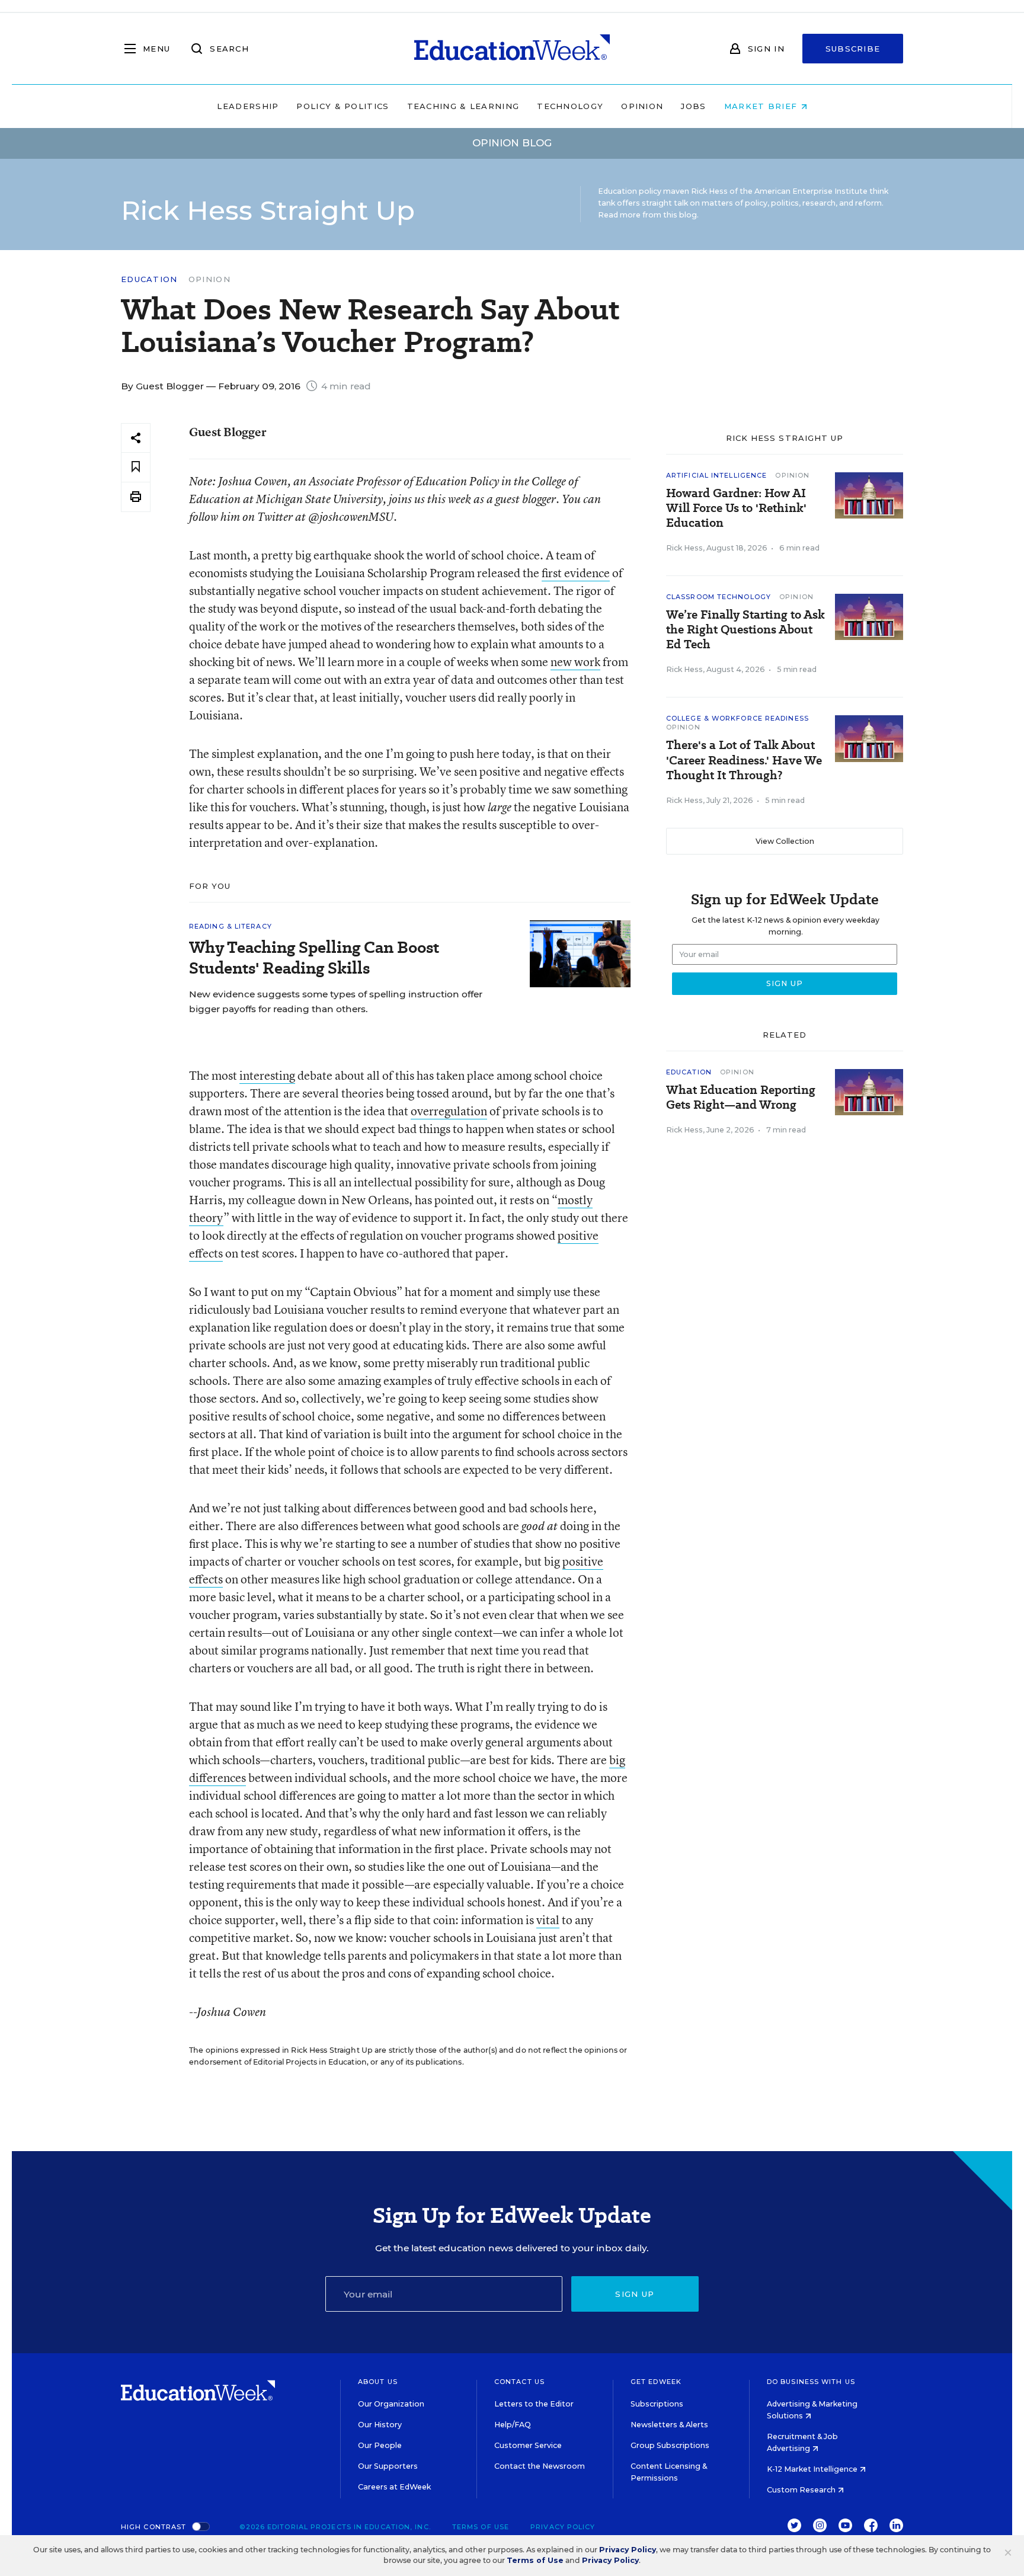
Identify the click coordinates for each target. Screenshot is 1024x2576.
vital (548, 1920)
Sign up (635, 2294)
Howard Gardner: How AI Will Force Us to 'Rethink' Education (736, 508)
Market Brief (762, 106)
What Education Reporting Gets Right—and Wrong (741, 1097)
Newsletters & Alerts (669, 2425)
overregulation (449, 1111)
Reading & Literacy (231, 926)
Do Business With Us (811, 2382)
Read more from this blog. (648, 215)
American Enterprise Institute (811, 191)
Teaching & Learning (463, 106)
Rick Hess (684, 548)
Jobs (693, 106)
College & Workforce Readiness (737, 718)
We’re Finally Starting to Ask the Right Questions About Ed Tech (745, 630)
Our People (380, 2445)
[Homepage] (512, 49)
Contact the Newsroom (540, 2466)
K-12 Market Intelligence (813, 2469)
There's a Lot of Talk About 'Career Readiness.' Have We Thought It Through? (744, 760)
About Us (378, 2382)
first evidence (576, 573)
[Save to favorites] (136, 467)
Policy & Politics (343, 106)
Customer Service (528, 2445)
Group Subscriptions (670, 2445)
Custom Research (802, 2490)
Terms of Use (481, 2527)
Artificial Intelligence (716, 475)
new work (575, 662)
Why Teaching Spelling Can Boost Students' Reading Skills (314, 958)
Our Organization (391, 2404)
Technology (570, 106)
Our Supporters (388, 2466)
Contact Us (519, 2382)
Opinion (642, 106)
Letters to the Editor (534, 2404)
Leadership (248, 106)
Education (149, 279)
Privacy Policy (563, 2527)
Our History (380, 2425)
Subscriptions (657, 2404)
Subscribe (853, 49)
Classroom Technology (719, 597)
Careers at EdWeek (394, 2487)
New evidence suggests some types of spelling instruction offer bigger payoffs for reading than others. (336, 1001)
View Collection (785, 841)
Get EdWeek (656, 2382)
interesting (267, 1075)
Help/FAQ (513, 2425)
